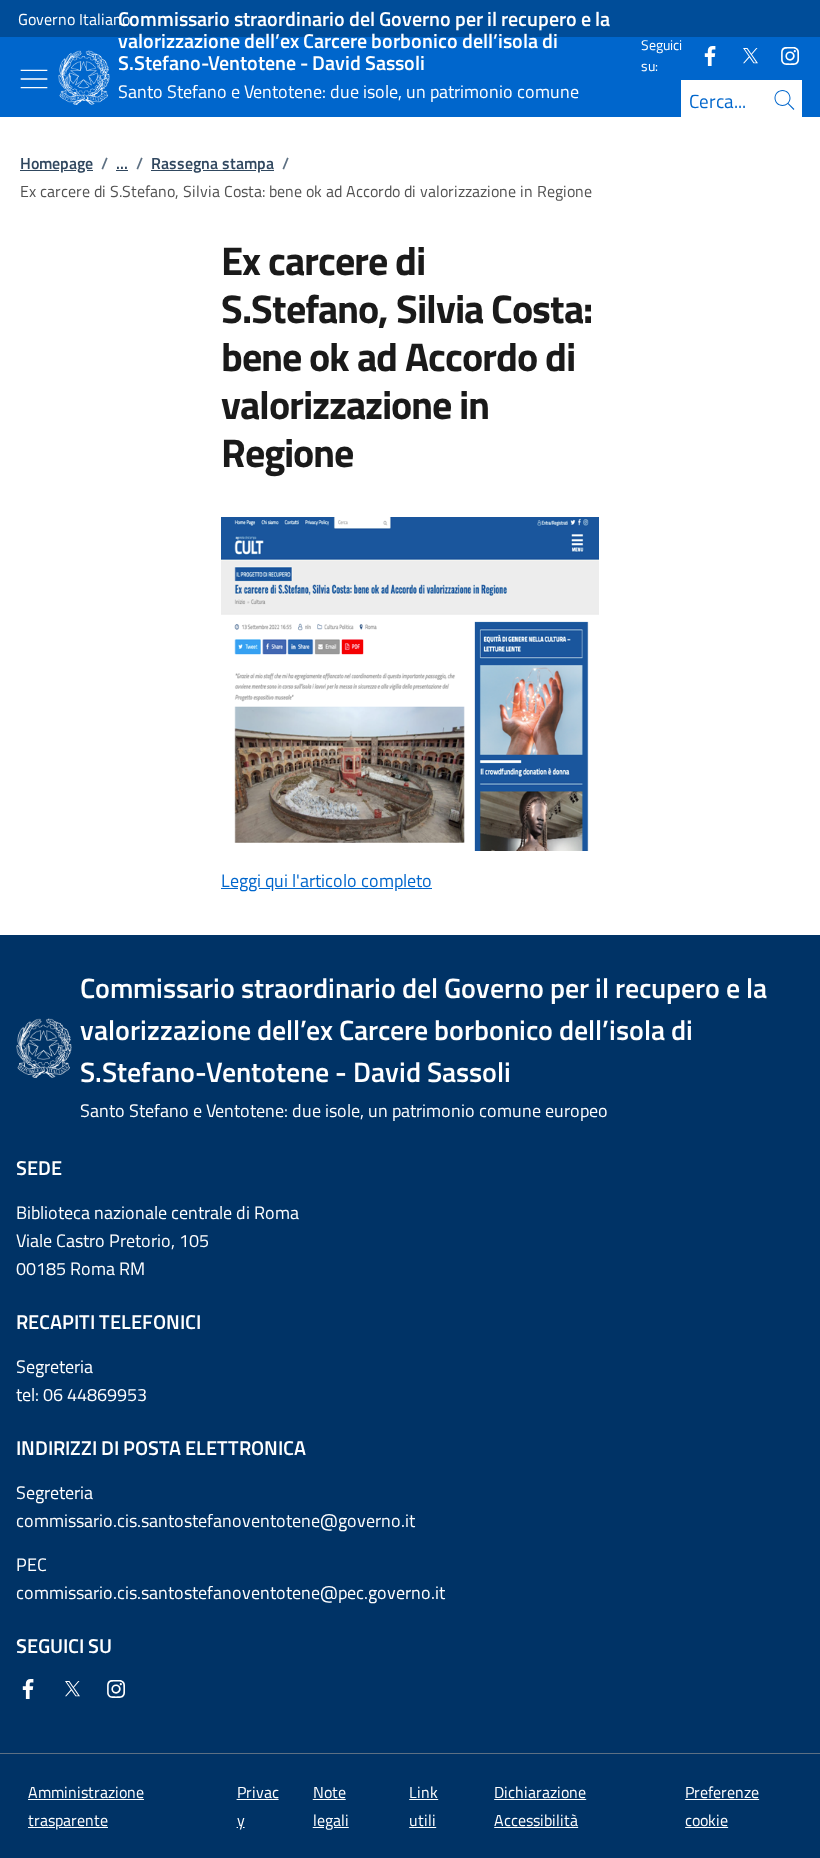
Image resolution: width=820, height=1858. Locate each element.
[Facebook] (702, 54)
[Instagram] (782, 54)
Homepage (56, 163)
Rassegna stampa (212, 163)
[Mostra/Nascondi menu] (34, 79)
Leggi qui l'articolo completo (326, 880)
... (122, 163)
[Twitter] (742, 54)
